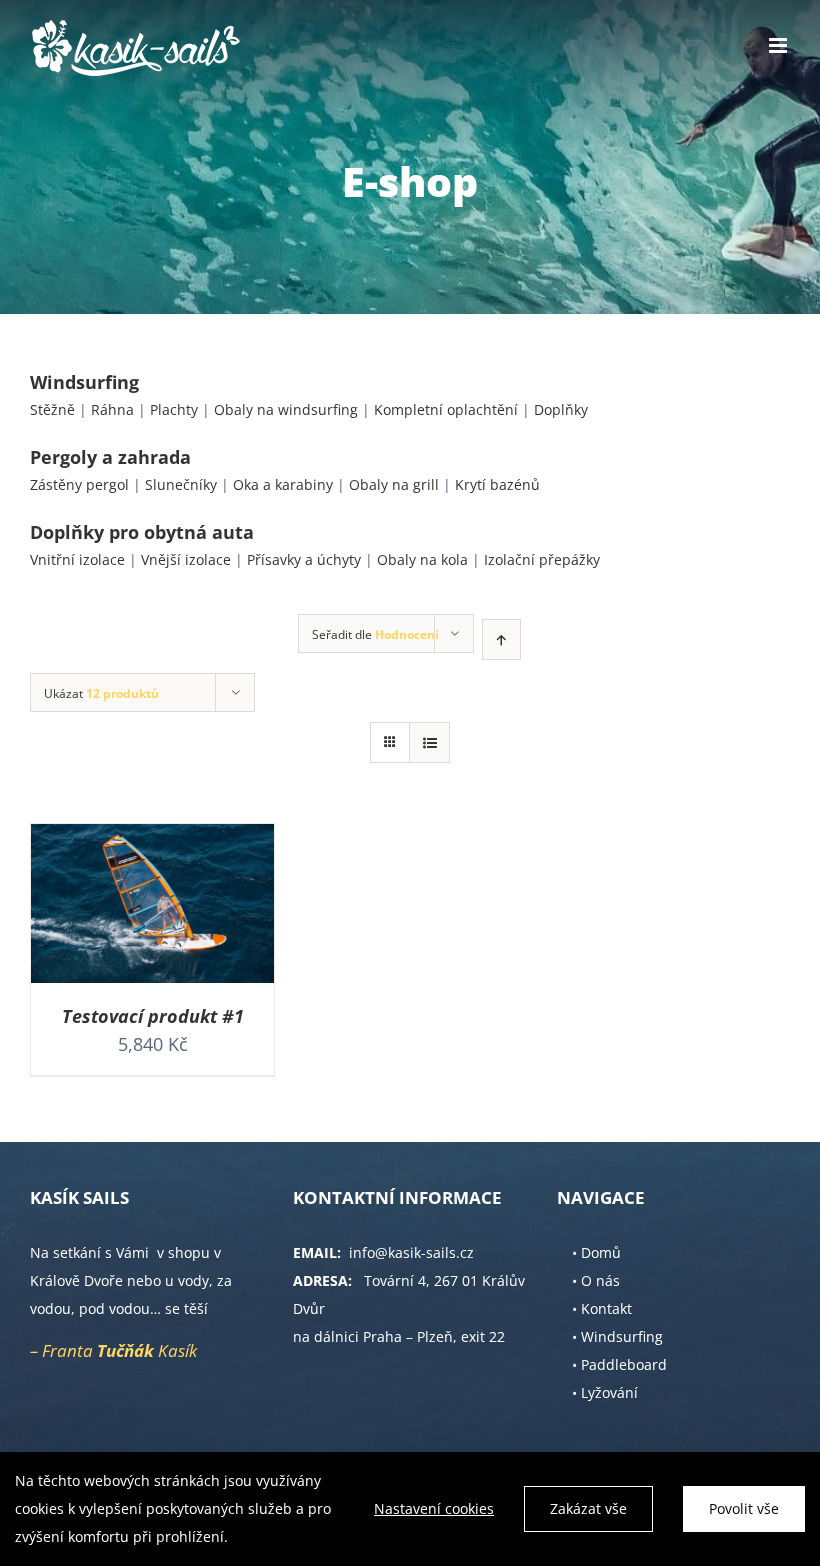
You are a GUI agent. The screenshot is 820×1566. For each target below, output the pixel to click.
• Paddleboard (619, 1364)
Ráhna (112, 409)
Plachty (174, 409)
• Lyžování (605, 1392)
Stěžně (52, 409)
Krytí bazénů (497, 484)
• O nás (596, 1280)
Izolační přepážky (542, 559)
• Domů (596, 1252)
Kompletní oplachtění (446, 409)
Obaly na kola (422, 559)
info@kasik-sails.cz (411, 1252)
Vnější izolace (186, 559)
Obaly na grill (394, 484)
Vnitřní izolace (77, 559)
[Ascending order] (501, 639)
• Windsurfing (617, 1336)
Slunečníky (181, 484)
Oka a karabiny (283, 484)
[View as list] (429, 742)
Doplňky (561, 409)
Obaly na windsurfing (286, 409)
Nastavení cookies (434, 1508)
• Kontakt (602, 1308)
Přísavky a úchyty (304, 559)
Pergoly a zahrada (110, 457)
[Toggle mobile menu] (779, 45)
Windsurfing (84, 382)
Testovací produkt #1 (153, 1016)
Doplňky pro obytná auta (142, 532)
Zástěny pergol (79, 484)
